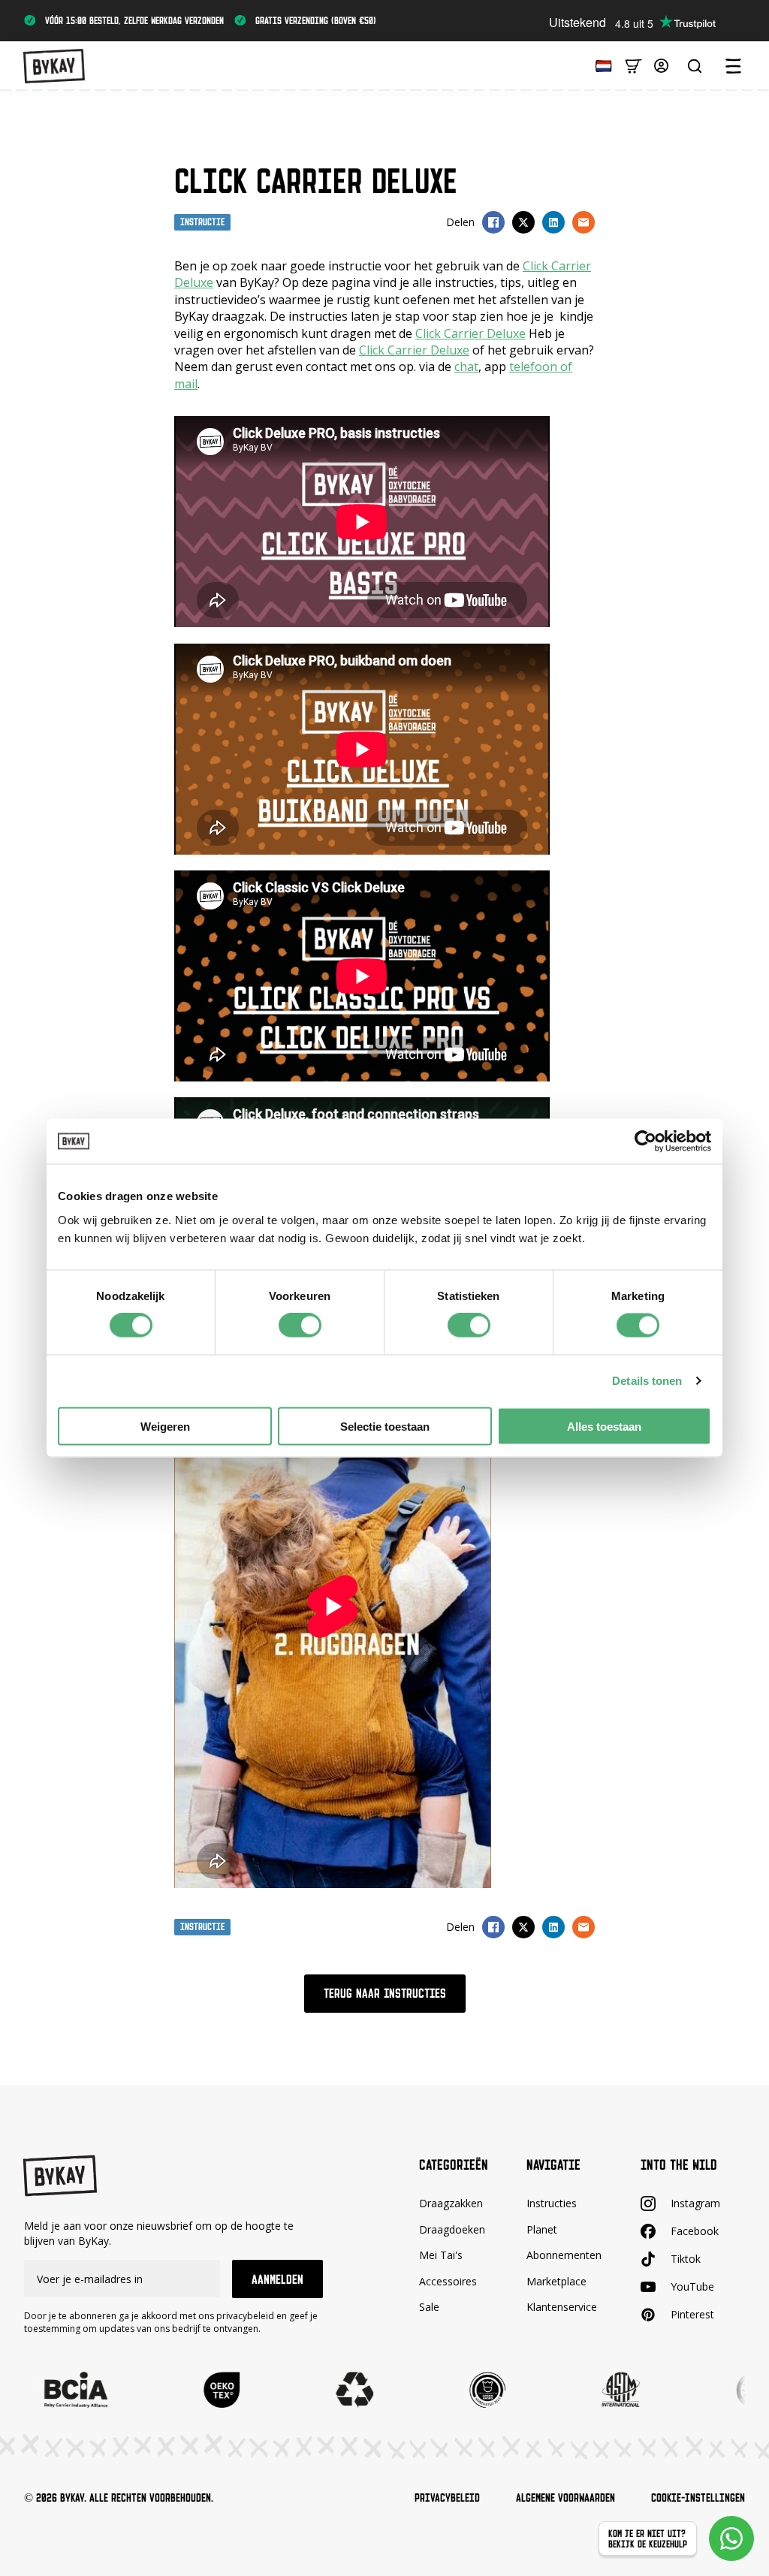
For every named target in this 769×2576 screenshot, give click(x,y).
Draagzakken (451, 2203)
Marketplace (556, 2281)
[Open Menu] (733, 66)
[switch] (300, 1326)
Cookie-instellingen (698, 2498)
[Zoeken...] (695, 66)
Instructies (552, 2203)
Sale (429, 2307)
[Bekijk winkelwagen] (633, 65)
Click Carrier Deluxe (470, 333)
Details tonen (647, 1381)
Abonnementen (564, 2255)
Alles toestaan (604, 1426)
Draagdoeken (452, 2229)
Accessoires (448, 2281)
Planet (542, 2229)
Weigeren (165, 1426)
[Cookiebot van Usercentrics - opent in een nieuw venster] (645, 1142)
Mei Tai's (441, 2255)
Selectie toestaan (385, 1426)
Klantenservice (562, 2307)
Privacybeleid (447, 2498)
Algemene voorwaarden (565, 2498)
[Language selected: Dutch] (600, 65)
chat (466, 366)
